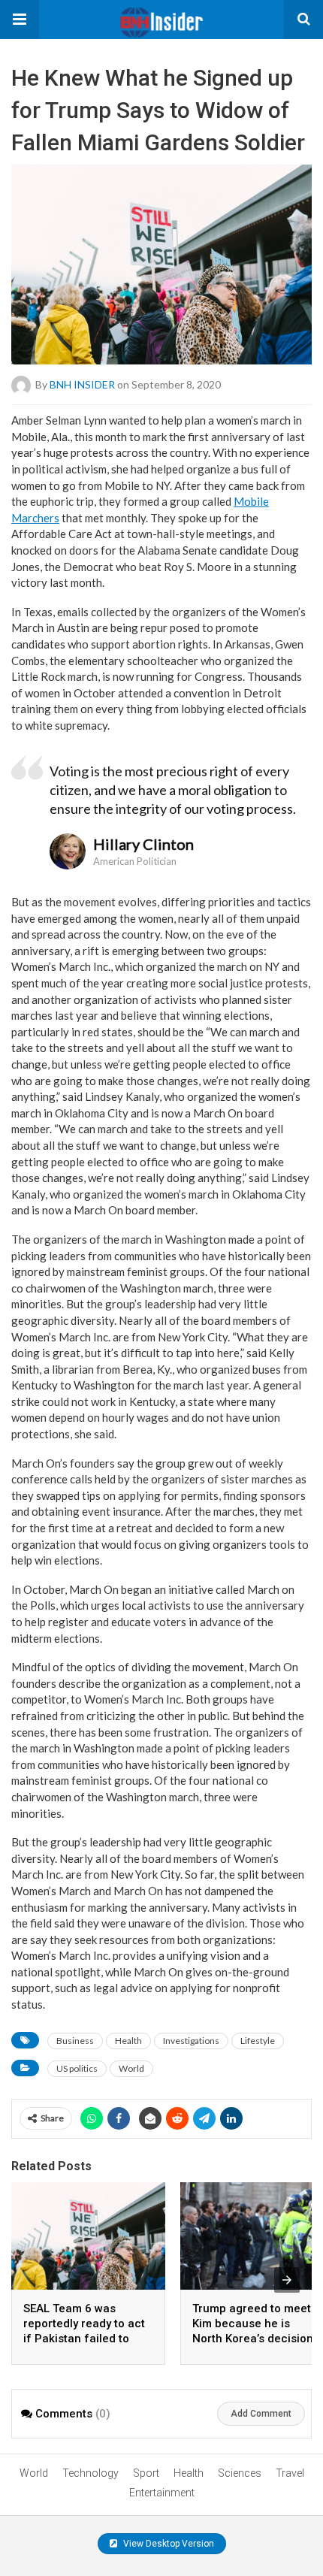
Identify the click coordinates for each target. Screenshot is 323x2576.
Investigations (191, 2041)
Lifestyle (258, 2041)
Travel (290, 2473)
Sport (146, 2473)
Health (128, 2041)
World (131, 2068)
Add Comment (261, 2414)
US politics (77, 2068)
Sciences (240, 2473)
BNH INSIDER (82, 384)
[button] (20, 20)
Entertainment (162, 2493)
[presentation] (287, 2280)
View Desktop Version (168, 2544)
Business (75, 2041)
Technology (91, 2473)
